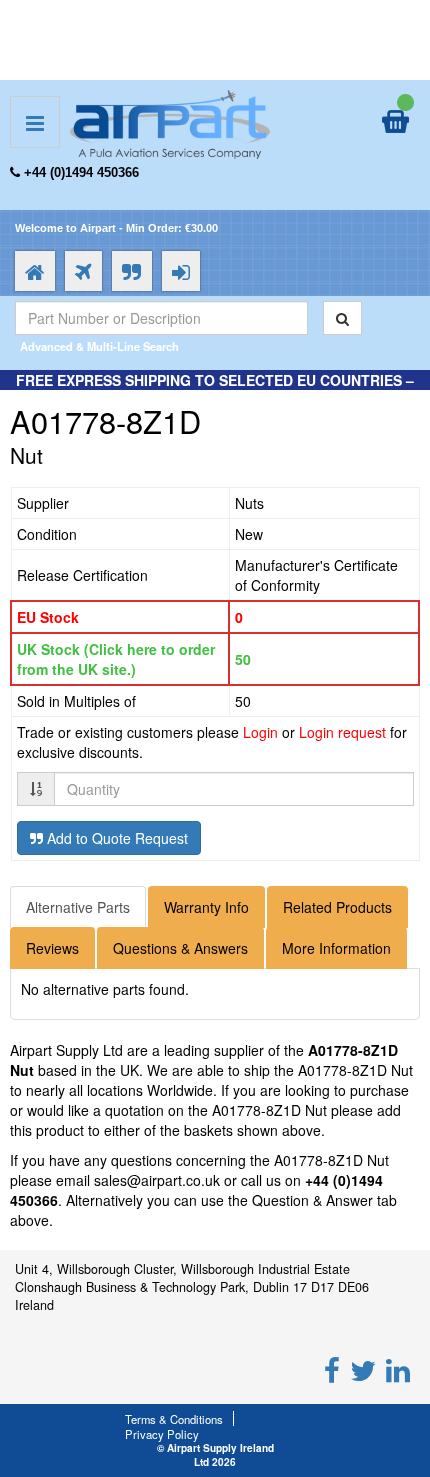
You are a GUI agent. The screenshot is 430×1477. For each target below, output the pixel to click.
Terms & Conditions (174, 1419)
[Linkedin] (398, 1369)
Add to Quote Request (115, 838)
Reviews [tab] (52, 948)
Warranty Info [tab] (206, 907)
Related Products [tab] (337, 907)
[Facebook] (332, 1369)
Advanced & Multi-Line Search (99, 346)
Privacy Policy (162, 1434)
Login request (342, 732)
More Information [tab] (336, 948)
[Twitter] (363, 1369)
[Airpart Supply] (170, 122)
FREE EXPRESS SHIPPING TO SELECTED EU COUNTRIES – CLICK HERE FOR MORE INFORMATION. (215, 390)
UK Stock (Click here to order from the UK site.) (116, 659)
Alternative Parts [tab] (78, 907)
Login (260, 732)
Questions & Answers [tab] (180, 948)
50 (243, 659)
